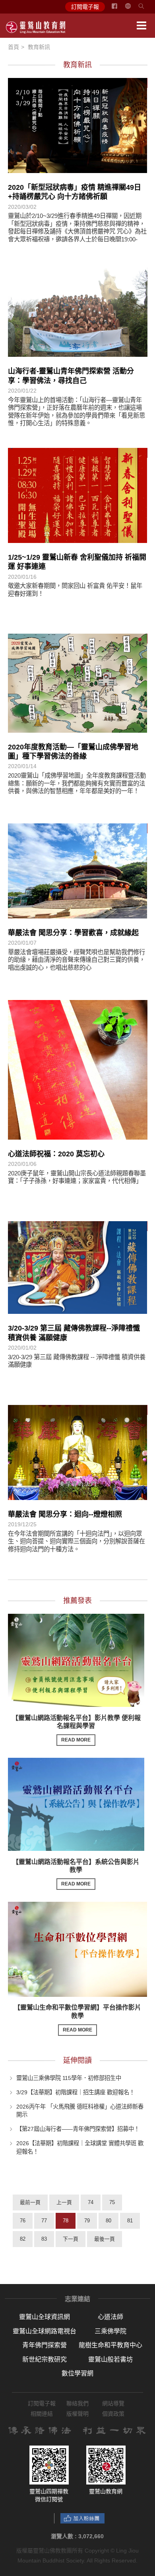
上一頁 (64, 2202)
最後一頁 (105, 2239)
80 (108, 2221)
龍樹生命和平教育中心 (110, 2345)
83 (44, 2239)
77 (44, 2221)
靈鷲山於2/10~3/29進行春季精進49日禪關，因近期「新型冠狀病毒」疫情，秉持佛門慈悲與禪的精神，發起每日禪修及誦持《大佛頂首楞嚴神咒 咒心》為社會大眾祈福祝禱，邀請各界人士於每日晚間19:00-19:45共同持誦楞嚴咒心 (77, 231)
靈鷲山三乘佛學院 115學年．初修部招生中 (69, 2078)
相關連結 (42, 2414)
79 (87, 2221)
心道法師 (110, 2317)
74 (91, 2202)
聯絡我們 (77, 2403)
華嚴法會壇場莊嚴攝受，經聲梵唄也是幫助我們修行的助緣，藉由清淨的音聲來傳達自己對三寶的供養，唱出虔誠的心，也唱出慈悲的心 (77, 960)
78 (66, 2221)
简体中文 (133, 9)
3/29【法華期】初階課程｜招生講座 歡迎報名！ (76, 2092)
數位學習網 (77, 2373)
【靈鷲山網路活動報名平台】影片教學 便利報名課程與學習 (76, 1729)
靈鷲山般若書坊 (110, 2359)
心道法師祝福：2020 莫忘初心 (56, 1154)
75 (112, 2202)
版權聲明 (77, 2414)
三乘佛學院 (110, 2331)
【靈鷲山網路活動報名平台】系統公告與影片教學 (76, 1873)
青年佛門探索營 (45, 2345)
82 (23, 2239)
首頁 (14, 47)
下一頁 (71, 2239)
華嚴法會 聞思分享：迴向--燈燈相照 (65, 1514)
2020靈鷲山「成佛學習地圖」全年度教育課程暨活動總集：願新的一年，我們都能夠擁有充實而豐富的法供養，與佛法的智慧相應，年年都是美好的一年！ (77, 783)
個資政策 (113, 2414)
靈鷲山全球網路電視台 (45, 2331)
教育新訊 (39, 47)
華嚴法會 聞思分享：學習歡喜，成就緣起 (73, 933)
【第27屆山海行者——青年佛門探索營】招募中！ (78, 2129)
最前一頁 (30, 2202)
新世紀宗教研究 (45, 2359)
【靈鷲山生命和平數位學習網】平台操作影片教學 (77, 2018)
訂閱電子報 (85, 7)
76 (23, 2221)
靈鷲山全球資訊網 (45, 2317)
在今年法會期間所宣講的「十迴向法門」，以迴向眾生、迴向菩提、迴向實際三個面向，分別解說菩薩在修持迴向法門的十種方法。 (77, 1541)
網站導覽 (113, 2403)
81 (130, 2221)
